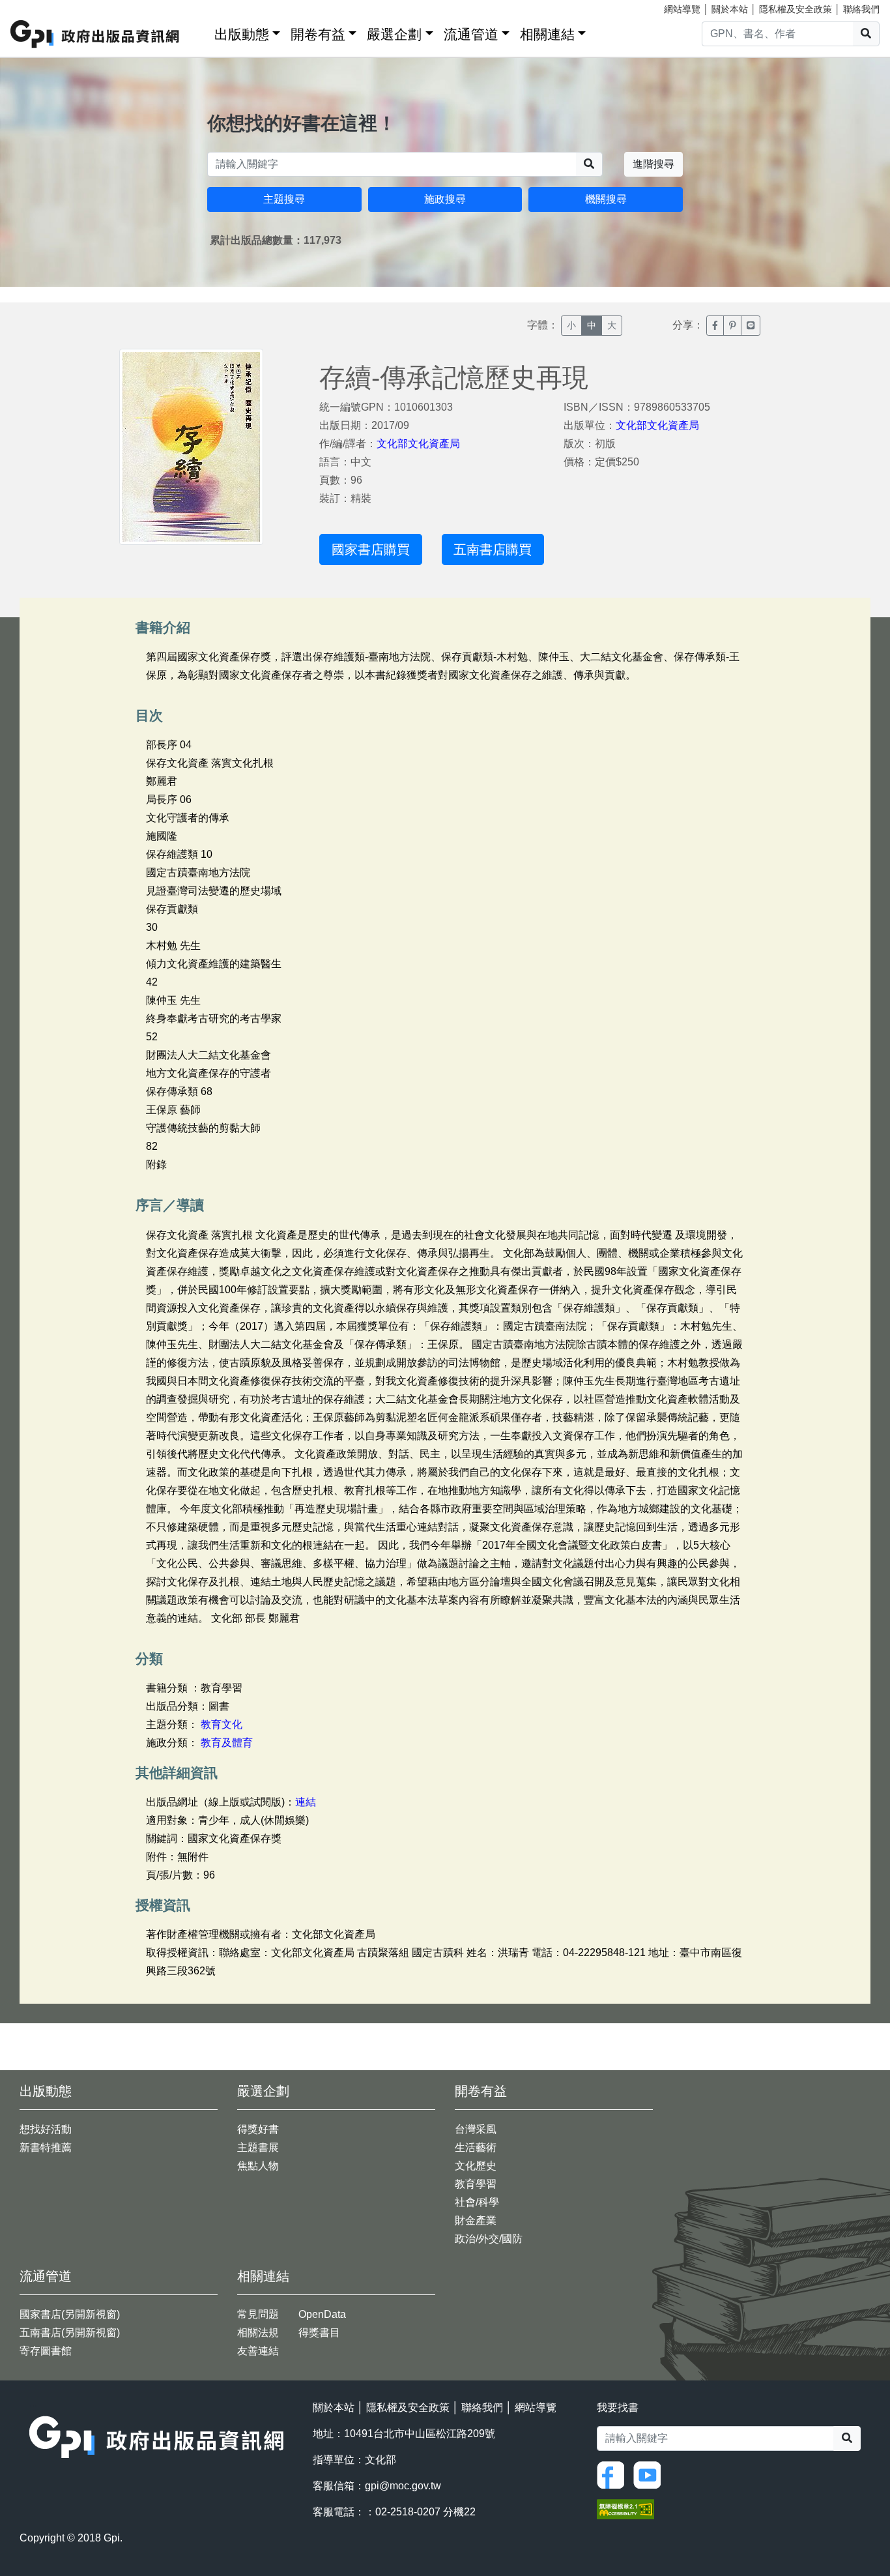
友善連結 (258, 2351)
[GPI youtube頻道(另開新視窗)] (650, 2474)
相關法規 (258, 2333)
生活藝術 (476, 2147)
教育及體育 (227, 1743)
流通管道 (471, 34)
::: (200, 32)
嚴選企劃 (394, 34)
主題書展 (258, 2147)
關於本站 (730, 9)
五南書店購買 (493, 549)
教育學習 (476, 2184)
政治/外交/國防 (489, 2239)
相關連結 (547, 34)
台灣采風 (476, 2129)
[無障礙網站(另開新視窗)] (625, 2509)
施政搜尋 (445, 199)
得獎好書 (258, 2129)
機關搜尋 (606, 199)
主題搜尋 (284, 199)
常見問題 (258, 2314)
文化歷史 (476, 2166)
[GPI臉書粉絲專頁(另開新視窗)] (614, 2474)
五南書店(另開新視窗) (70, 2333)
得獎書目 (319, 2333)
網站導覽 (682, 9)
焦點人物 (258, 2166)
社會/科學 (477, 2202)
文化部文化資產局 (418, 444)
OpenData (322, 2314)
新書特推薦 (46, 2147)
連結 (306, 1802)
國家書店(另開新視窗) (70, 2314)
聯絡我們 (861, 9)
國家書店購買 (371, 549)
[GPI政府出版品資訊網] (95, 34)
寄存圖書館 (46, 2351)
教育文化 (222, 1724)
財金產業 (476, 2220)
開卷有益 (318, 34)
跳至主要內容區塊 (36, 7)
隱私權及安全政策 (796, 9)
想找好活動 (46, 2129)
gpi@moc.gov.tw (403, 2486)
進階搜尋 (653, 164)
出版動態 (242, 34)
